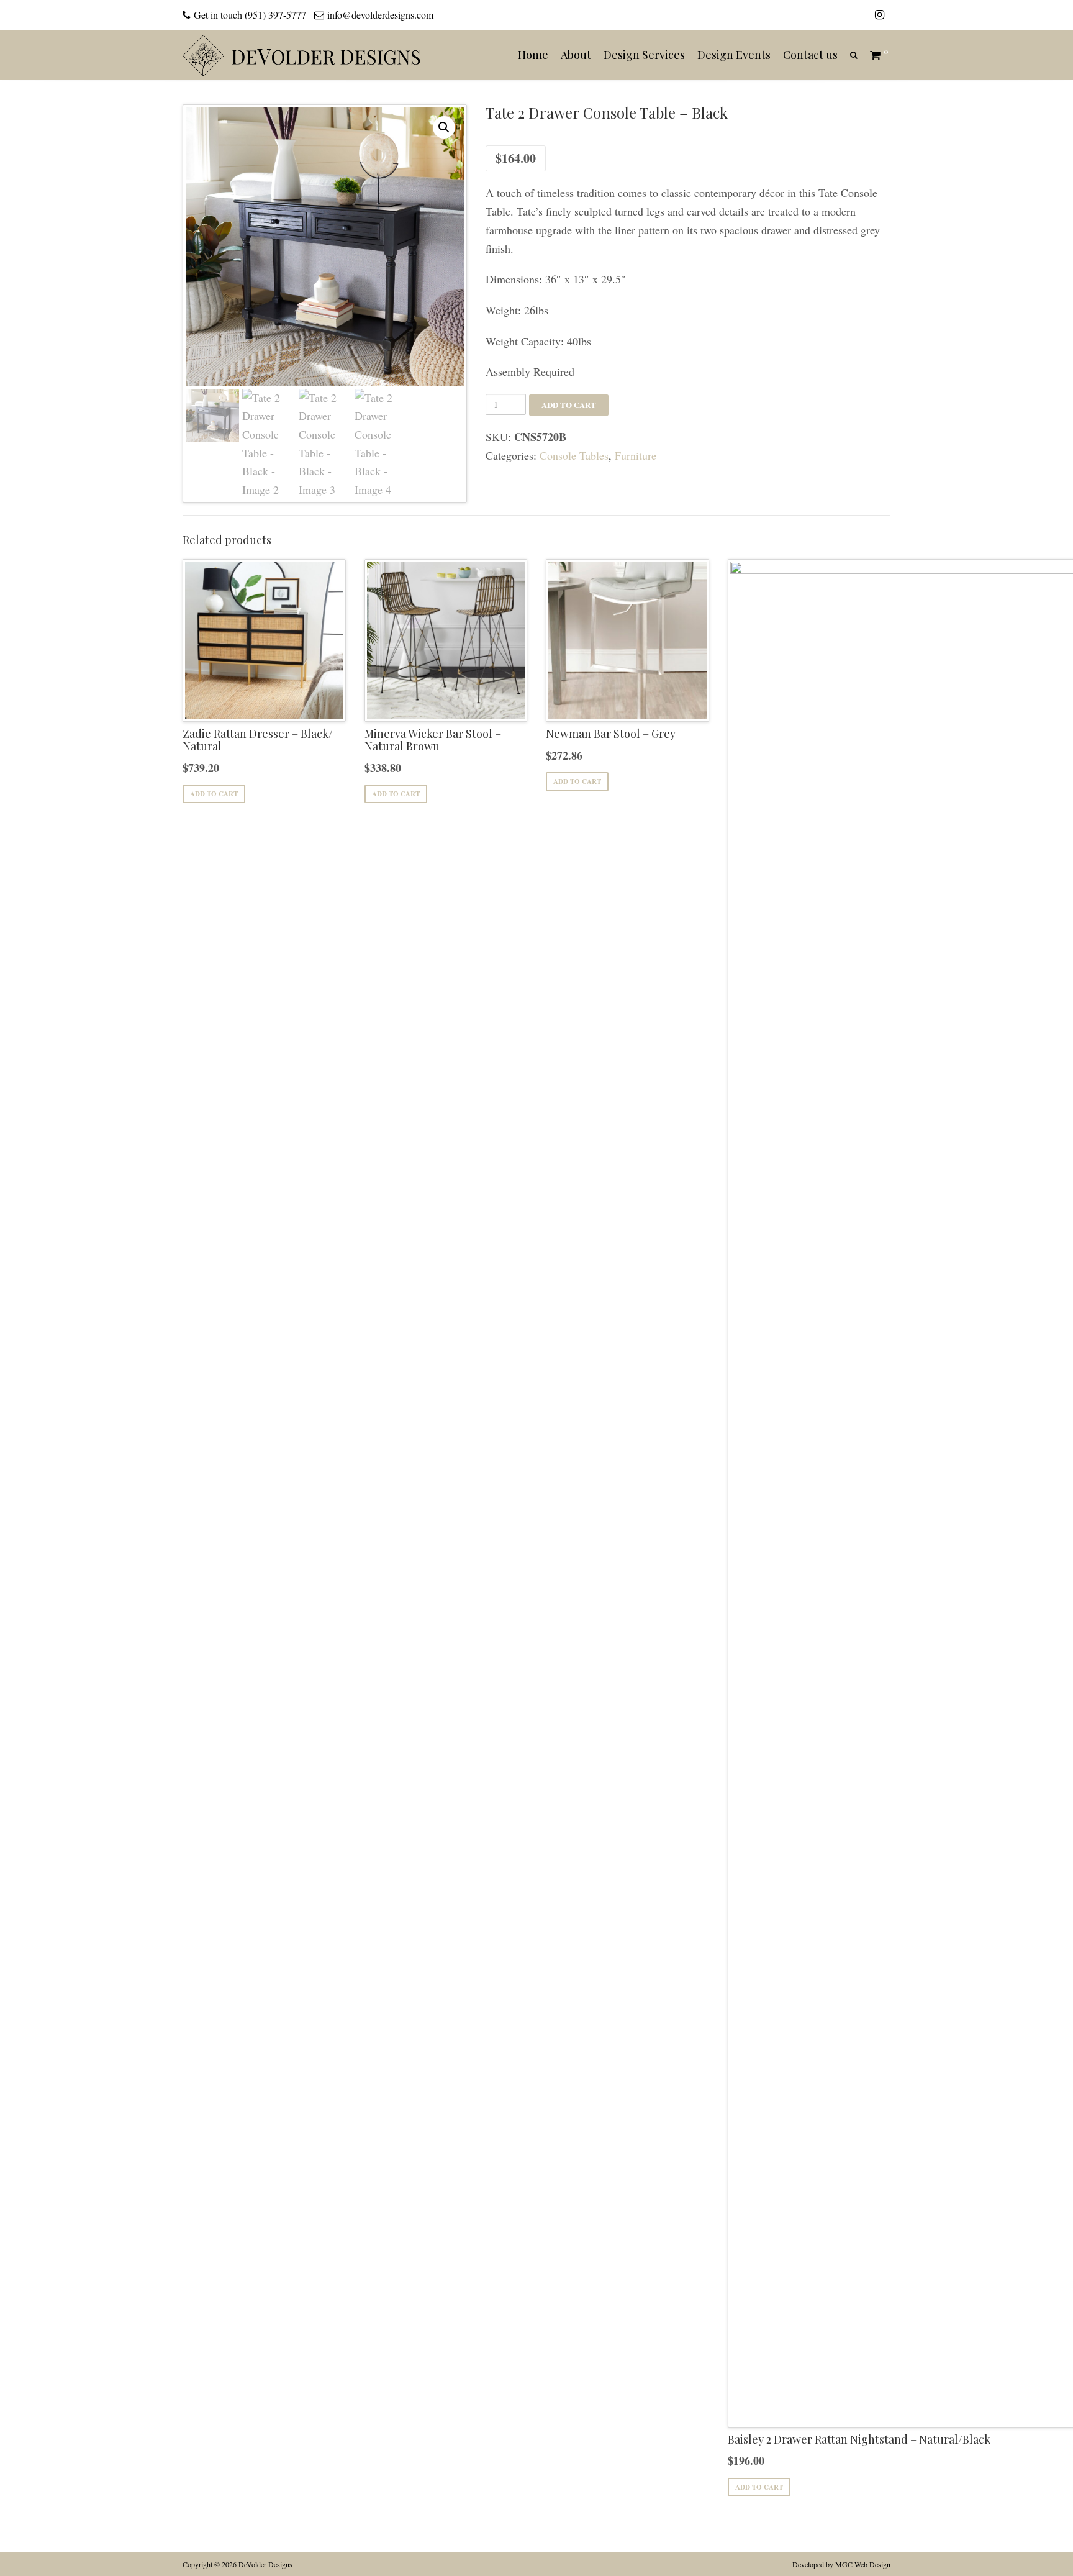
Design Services (644, 55)
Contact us (810, 55)
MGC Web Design (863, 2564)
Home (533, 55)
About (576, 55)
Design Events (734, 55)
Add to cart (569, 405)
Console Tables (574, 455)
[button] (444, 127)
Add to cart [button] (214, 794)
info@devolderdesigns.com (380, 15)
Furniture (636, 455)
